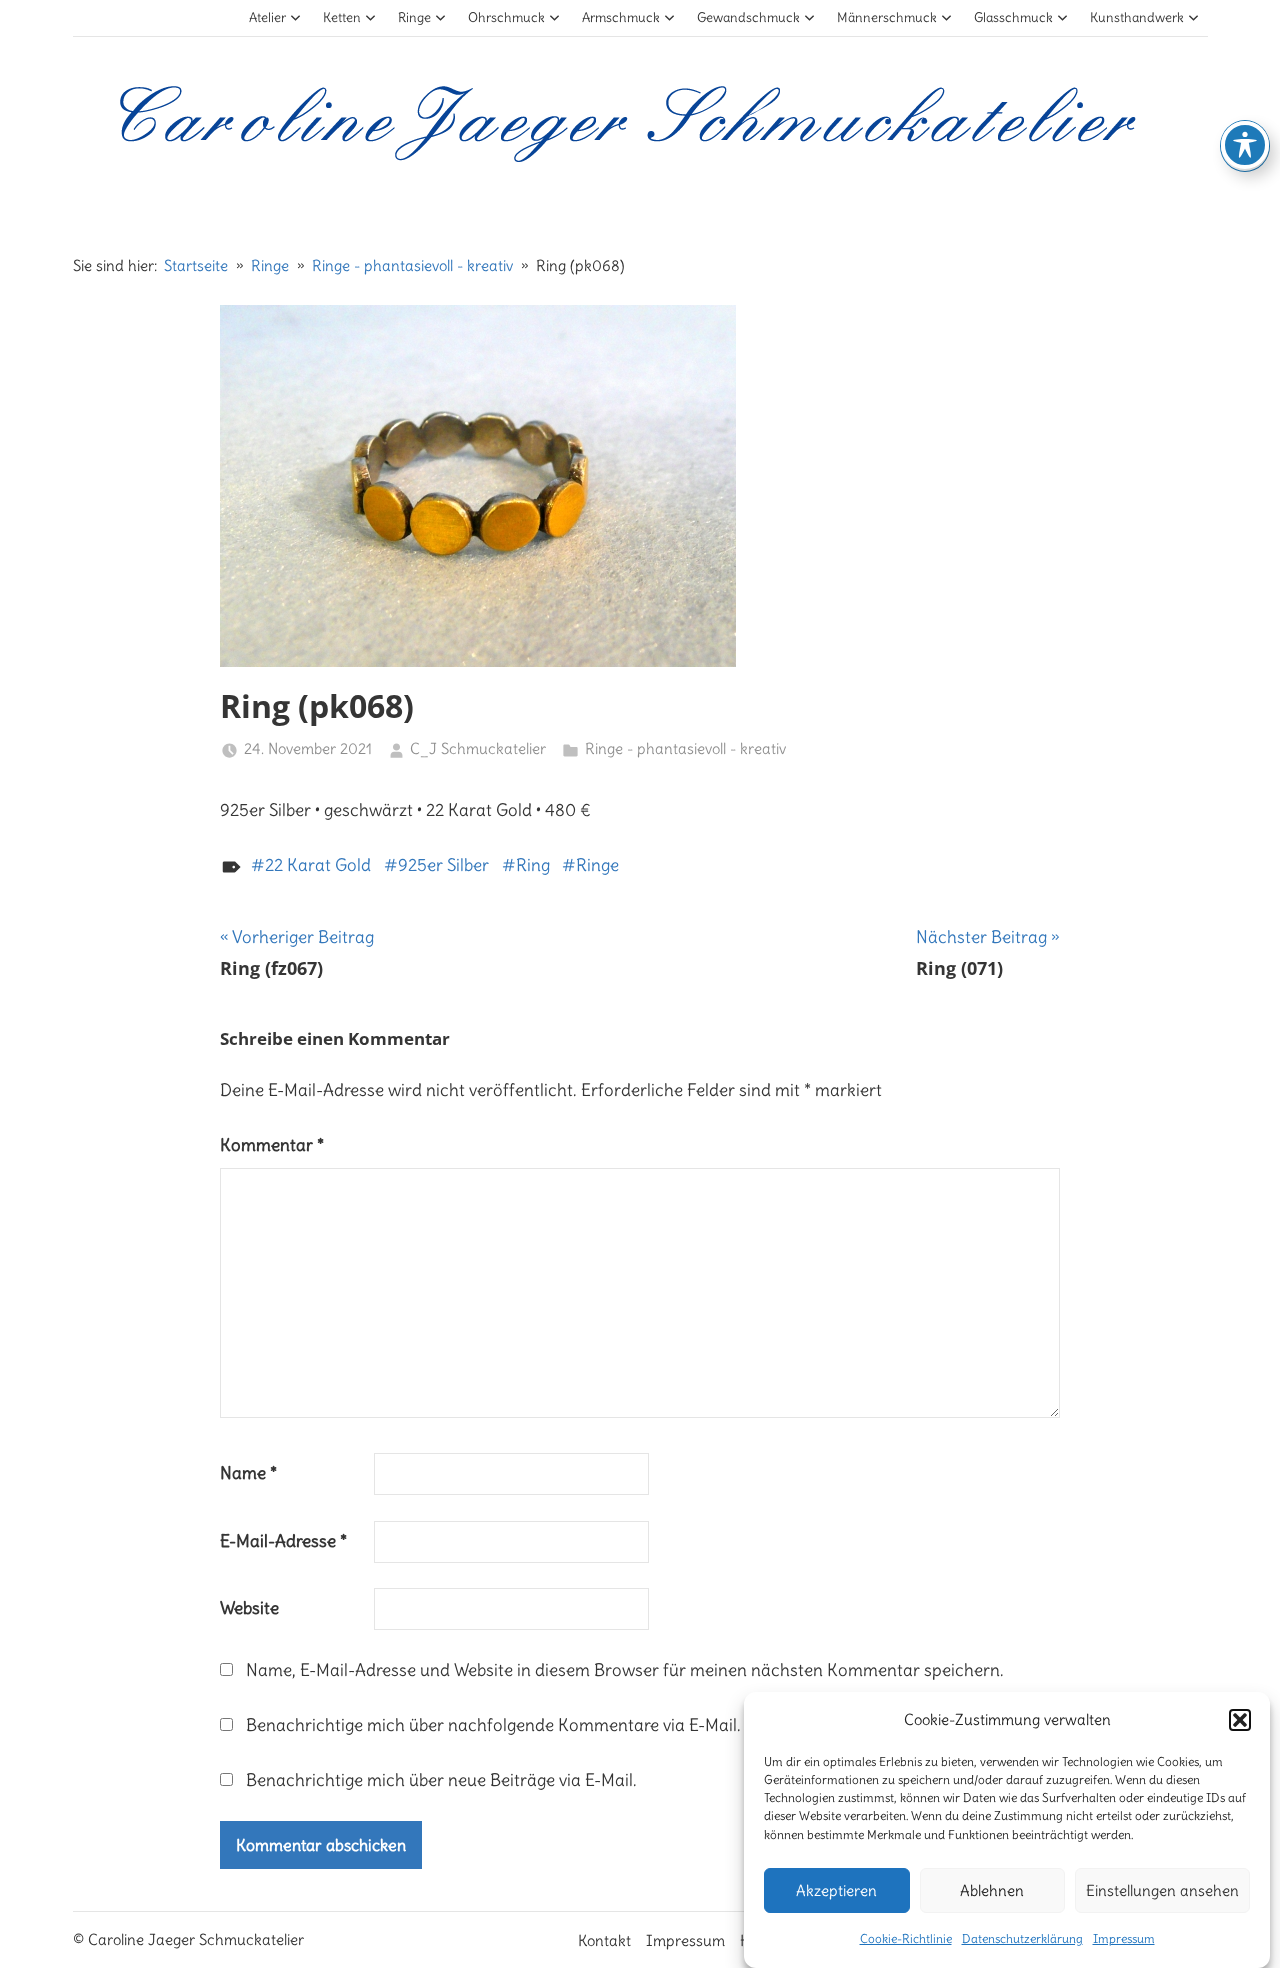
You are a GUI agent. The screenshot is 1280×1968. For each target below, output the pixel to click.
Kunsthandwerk (1137, 17)
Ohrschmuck (506, 17)
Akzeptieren (836, 1890)
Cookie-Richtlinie (906, 1938)
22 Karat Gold (318, 865)
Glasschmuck (1013, 17)
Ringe (414, 17)
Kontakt (604, 1940)
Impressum (1124, 1938)
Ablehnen (992, 1890)
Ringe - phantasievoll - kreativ (685, 748)
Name (248, 1473)
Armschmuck (621, 17)
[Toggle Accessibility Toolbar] (1245, 145)
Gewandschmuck (748, 17)
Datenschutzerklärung (1022, 1938)
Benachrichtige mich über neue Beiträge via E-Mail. (441, 1780)
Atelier (267, 17)
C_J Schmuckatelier (478, 748)
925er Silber (443, 865)
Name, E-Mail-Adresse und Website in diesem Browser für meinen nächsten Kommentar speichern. (625, 1670)
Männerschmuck (887, 17)
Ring (533, 865)
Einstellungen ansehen (1162, 1890)
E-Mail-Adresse (283, 1541)
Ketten (342, 17)
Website (249, 1608)
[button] (1240, 1720)
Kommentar (272, 1145)
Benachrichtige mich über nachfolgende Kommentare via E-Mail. (493, 1725)
